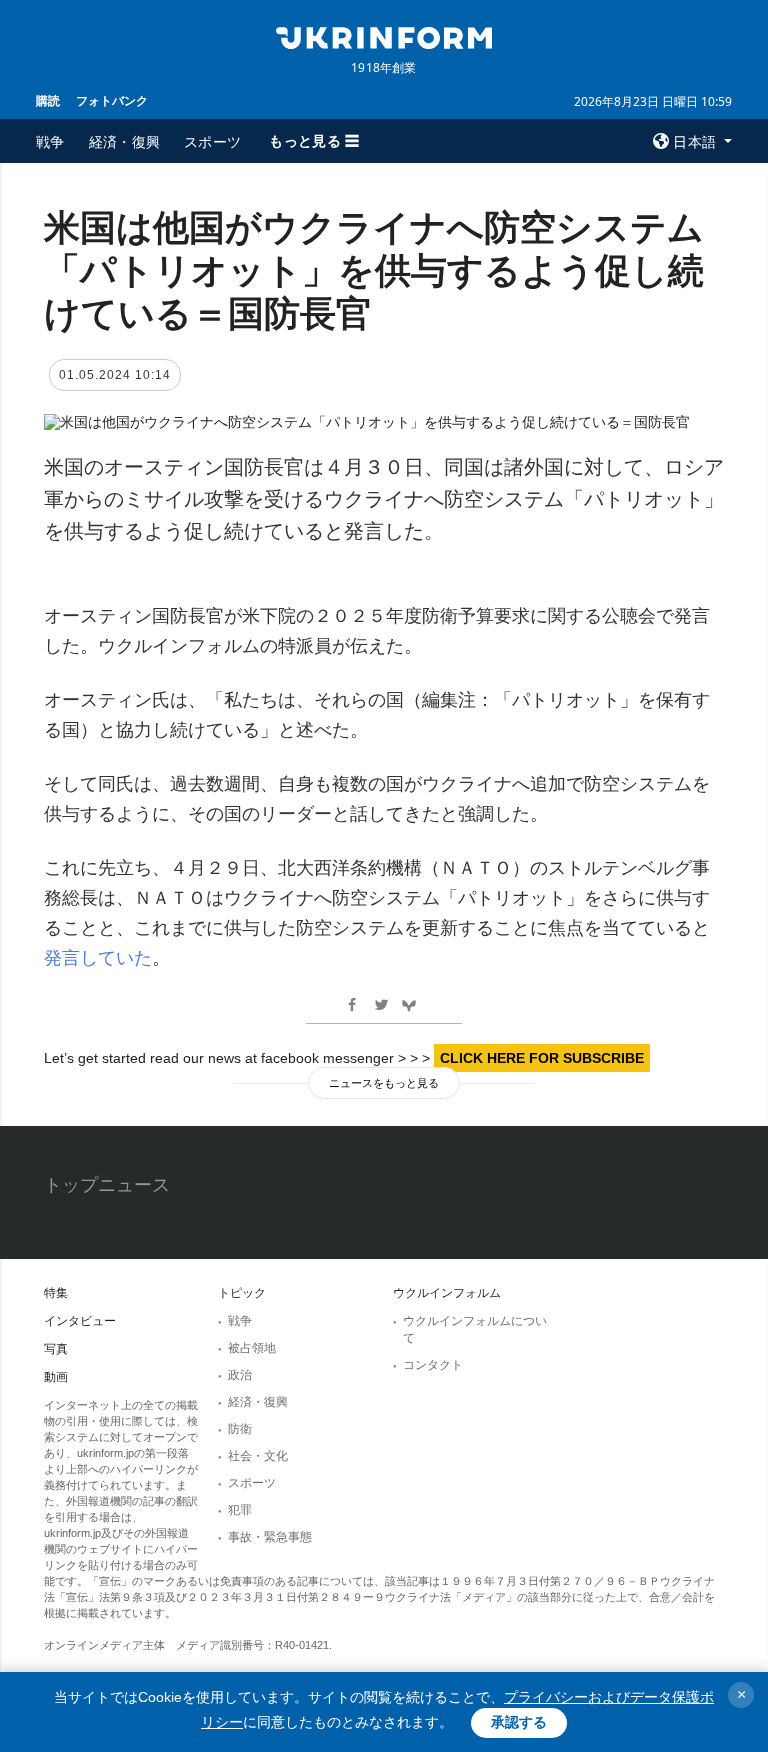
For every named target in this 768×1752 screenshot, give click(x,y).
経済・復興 (125, 141)
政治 (240, 1375)
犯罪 (240, 1510)
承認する (519, 1722)
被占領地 (252, 1348)
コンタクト (433, 1365)
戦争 (50, 141)
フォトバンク (112, 100)
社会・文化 (258, 1456)
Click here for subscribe (542, 1058)
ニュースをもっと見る (384, 1083)
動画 (56, 1377)
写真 (56, 1349)
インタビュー (80, 1321)
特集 (56, 1293)
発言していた (98, 958)
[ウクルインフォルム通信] (384, 36)
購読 (48, 100)
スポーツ (212, 141)
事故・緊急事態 (270, 1537)
